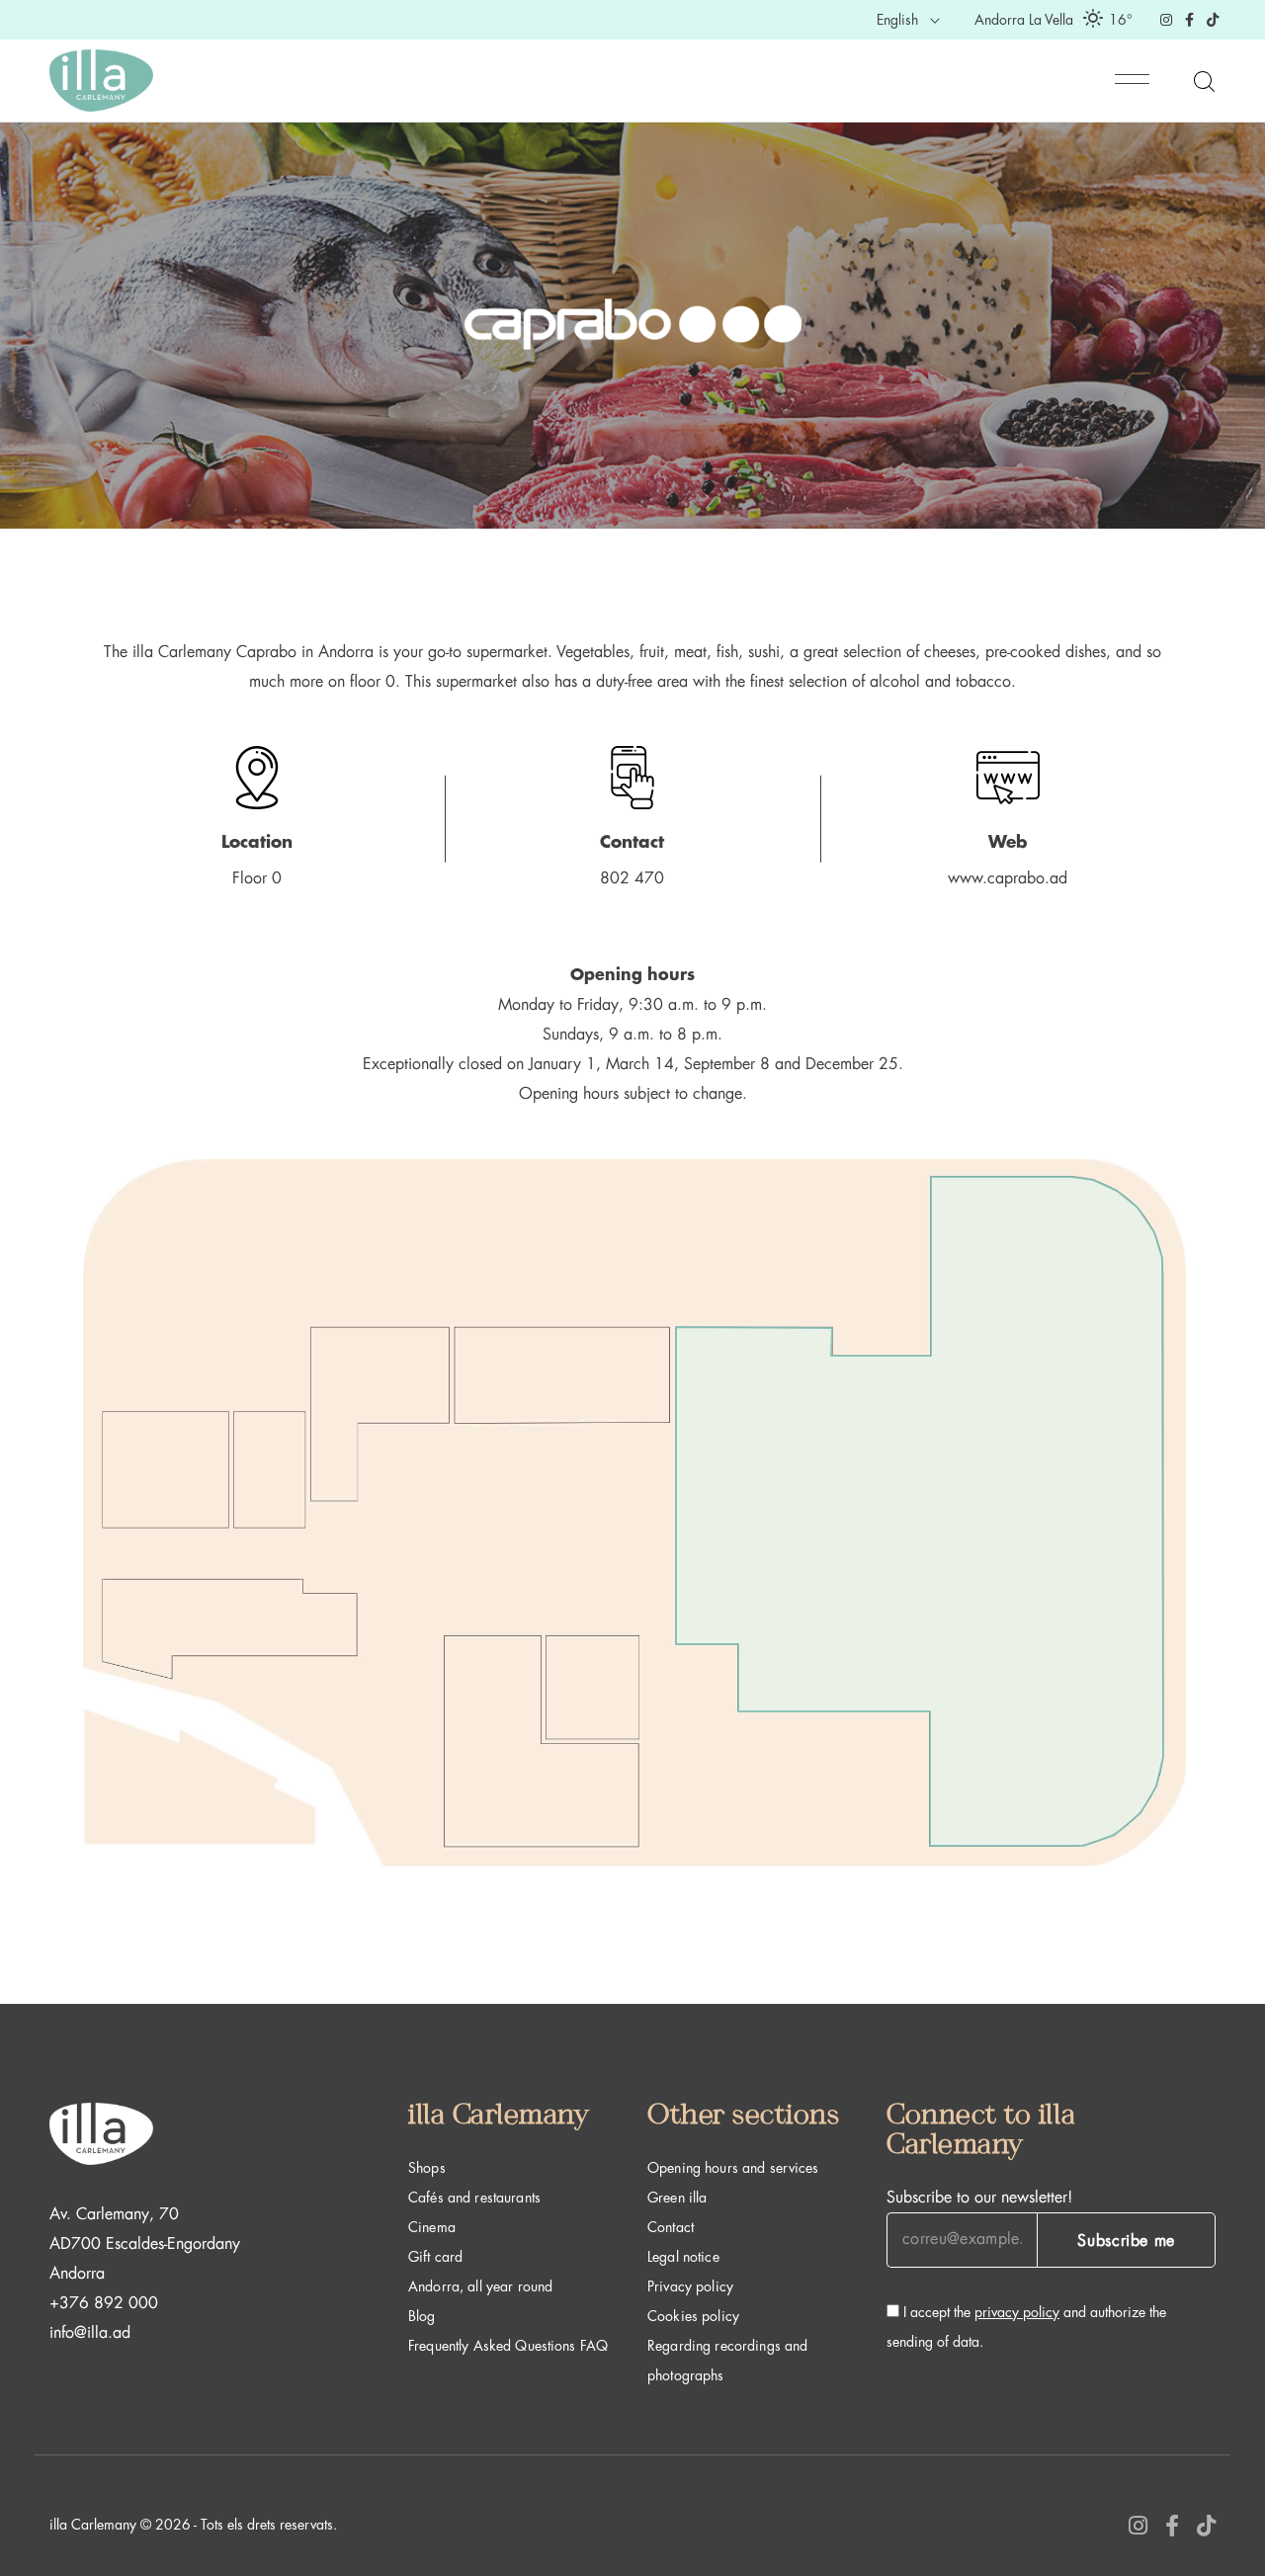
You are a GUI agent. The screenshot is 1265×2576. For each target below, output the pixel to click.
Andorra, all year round (480, 2286)
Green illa (677, 2198)
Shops (427, 2168)
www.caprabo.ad (1008, 878)
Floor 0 (257, 878)
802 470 (632, 878)
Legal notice (683, 2257)
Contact (671, 2227)
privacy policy (1017, 2312)
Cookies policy (693, 2316)
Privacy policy (690, 2286)
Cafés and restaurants (474, 2198)
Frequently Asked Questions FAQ (508, 2346)
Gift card (435, 2257)
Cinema (432, 2227)
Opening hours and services (733, 2168)
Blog (422, 2316)
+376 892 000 (104, 2303)
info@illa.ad (90, 2333)
